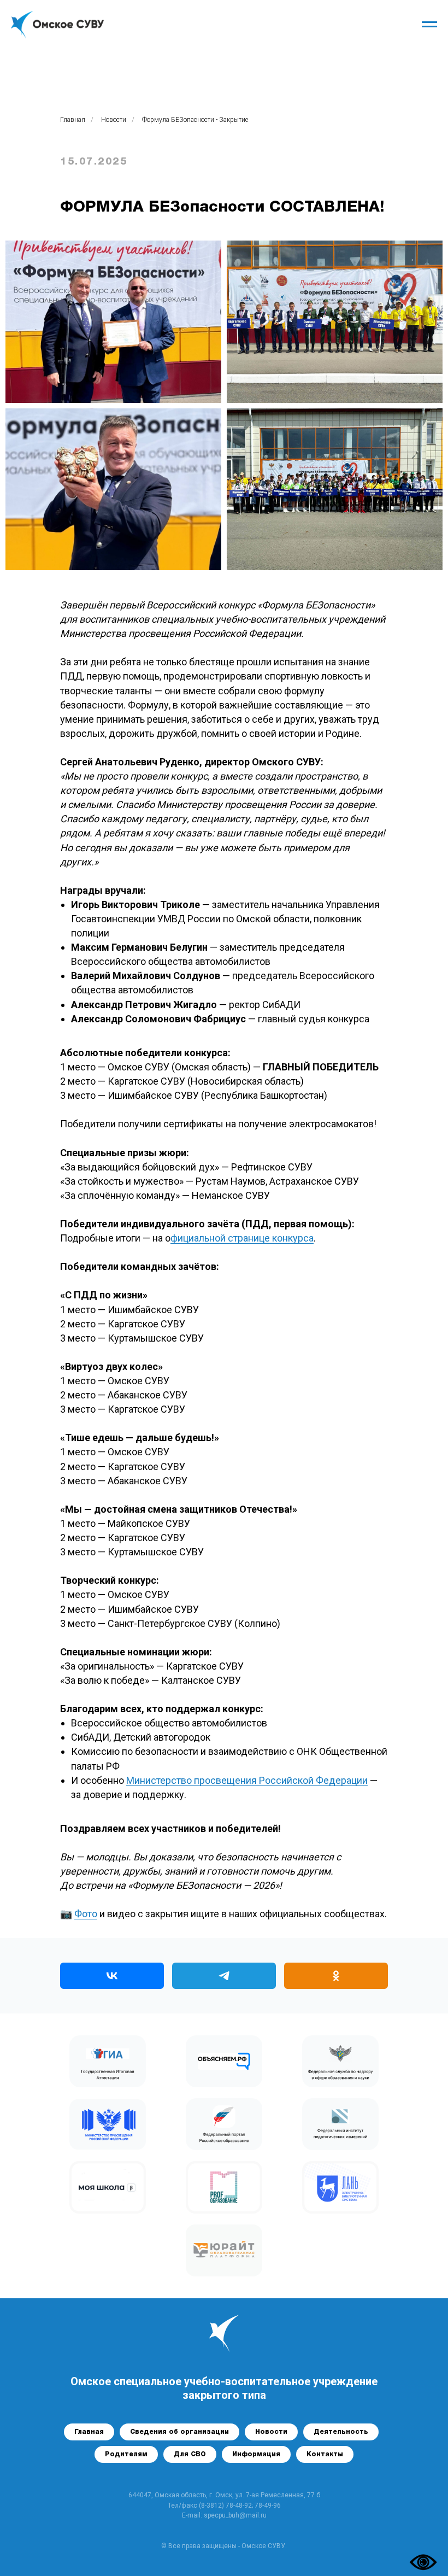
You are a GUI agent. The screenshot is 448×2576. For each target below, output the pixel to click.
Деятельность (341, 2432)
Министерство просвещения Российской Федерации (247, 1780)
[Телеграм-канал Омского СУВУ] (224, 1976)
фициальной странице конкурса (242, 1238)
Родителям (126, 2454)
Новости (114, 120)
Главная (73, 120)
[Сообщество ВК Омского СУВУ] (112, 1976)
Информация (256, 2454)
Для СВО (190, 2454)
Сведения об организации (179, 2432)
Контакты (325, 2454)
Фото (86, 1914)
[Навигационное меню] (429, 25)
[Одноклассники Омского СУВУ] (336, 1976)
